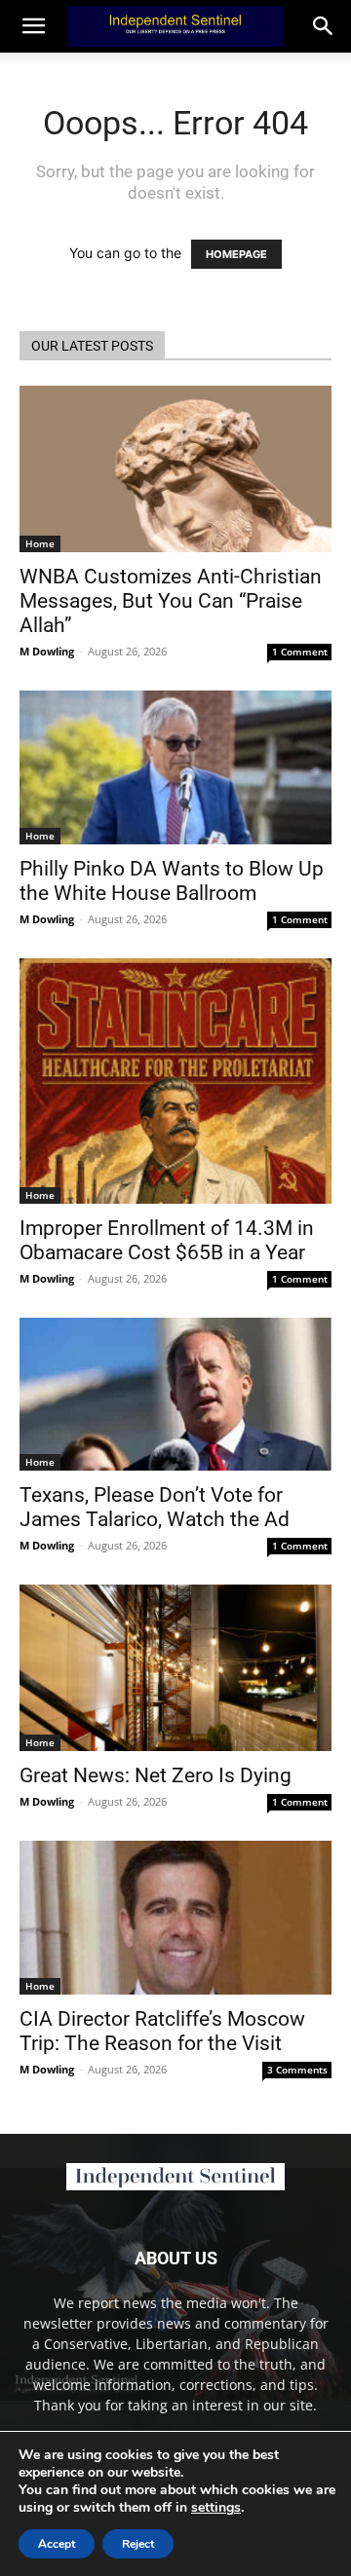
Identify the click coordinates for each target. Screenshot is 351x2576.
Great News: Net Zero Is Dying (156, 1775)
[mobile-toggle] (33, 26)
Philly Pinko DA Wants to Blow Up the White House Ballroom (172, 881)
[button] (324, 26)
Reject (138, 2544)
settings (216, 2508)
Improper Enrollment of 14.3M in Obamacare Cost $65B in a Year (167, 1240)
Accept (57, 2544)
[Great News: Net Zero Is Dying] (175, 1668)
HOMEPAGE (236, 254)
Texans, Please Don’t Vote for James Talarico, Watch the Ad (155, 1507)
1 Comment (300, 652)
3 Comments (297, 2070)
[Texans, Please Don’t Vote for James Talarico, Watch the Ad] (175, 1394)
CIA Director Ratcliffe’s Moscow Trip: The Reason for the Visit (162, 2031)
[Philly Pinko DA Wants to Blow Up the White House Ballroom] (175, 767)
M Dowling (47, 651)
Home (40, 543)
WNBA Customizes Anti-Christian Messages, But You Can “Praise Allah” (171, 601)
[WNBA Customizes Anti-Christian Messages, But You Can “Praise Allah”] (175, 469)
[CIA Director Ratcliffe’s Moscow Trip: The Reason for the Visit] (175, 1918)
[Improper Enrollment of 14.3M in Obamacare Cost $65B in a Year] (175, 1081)
